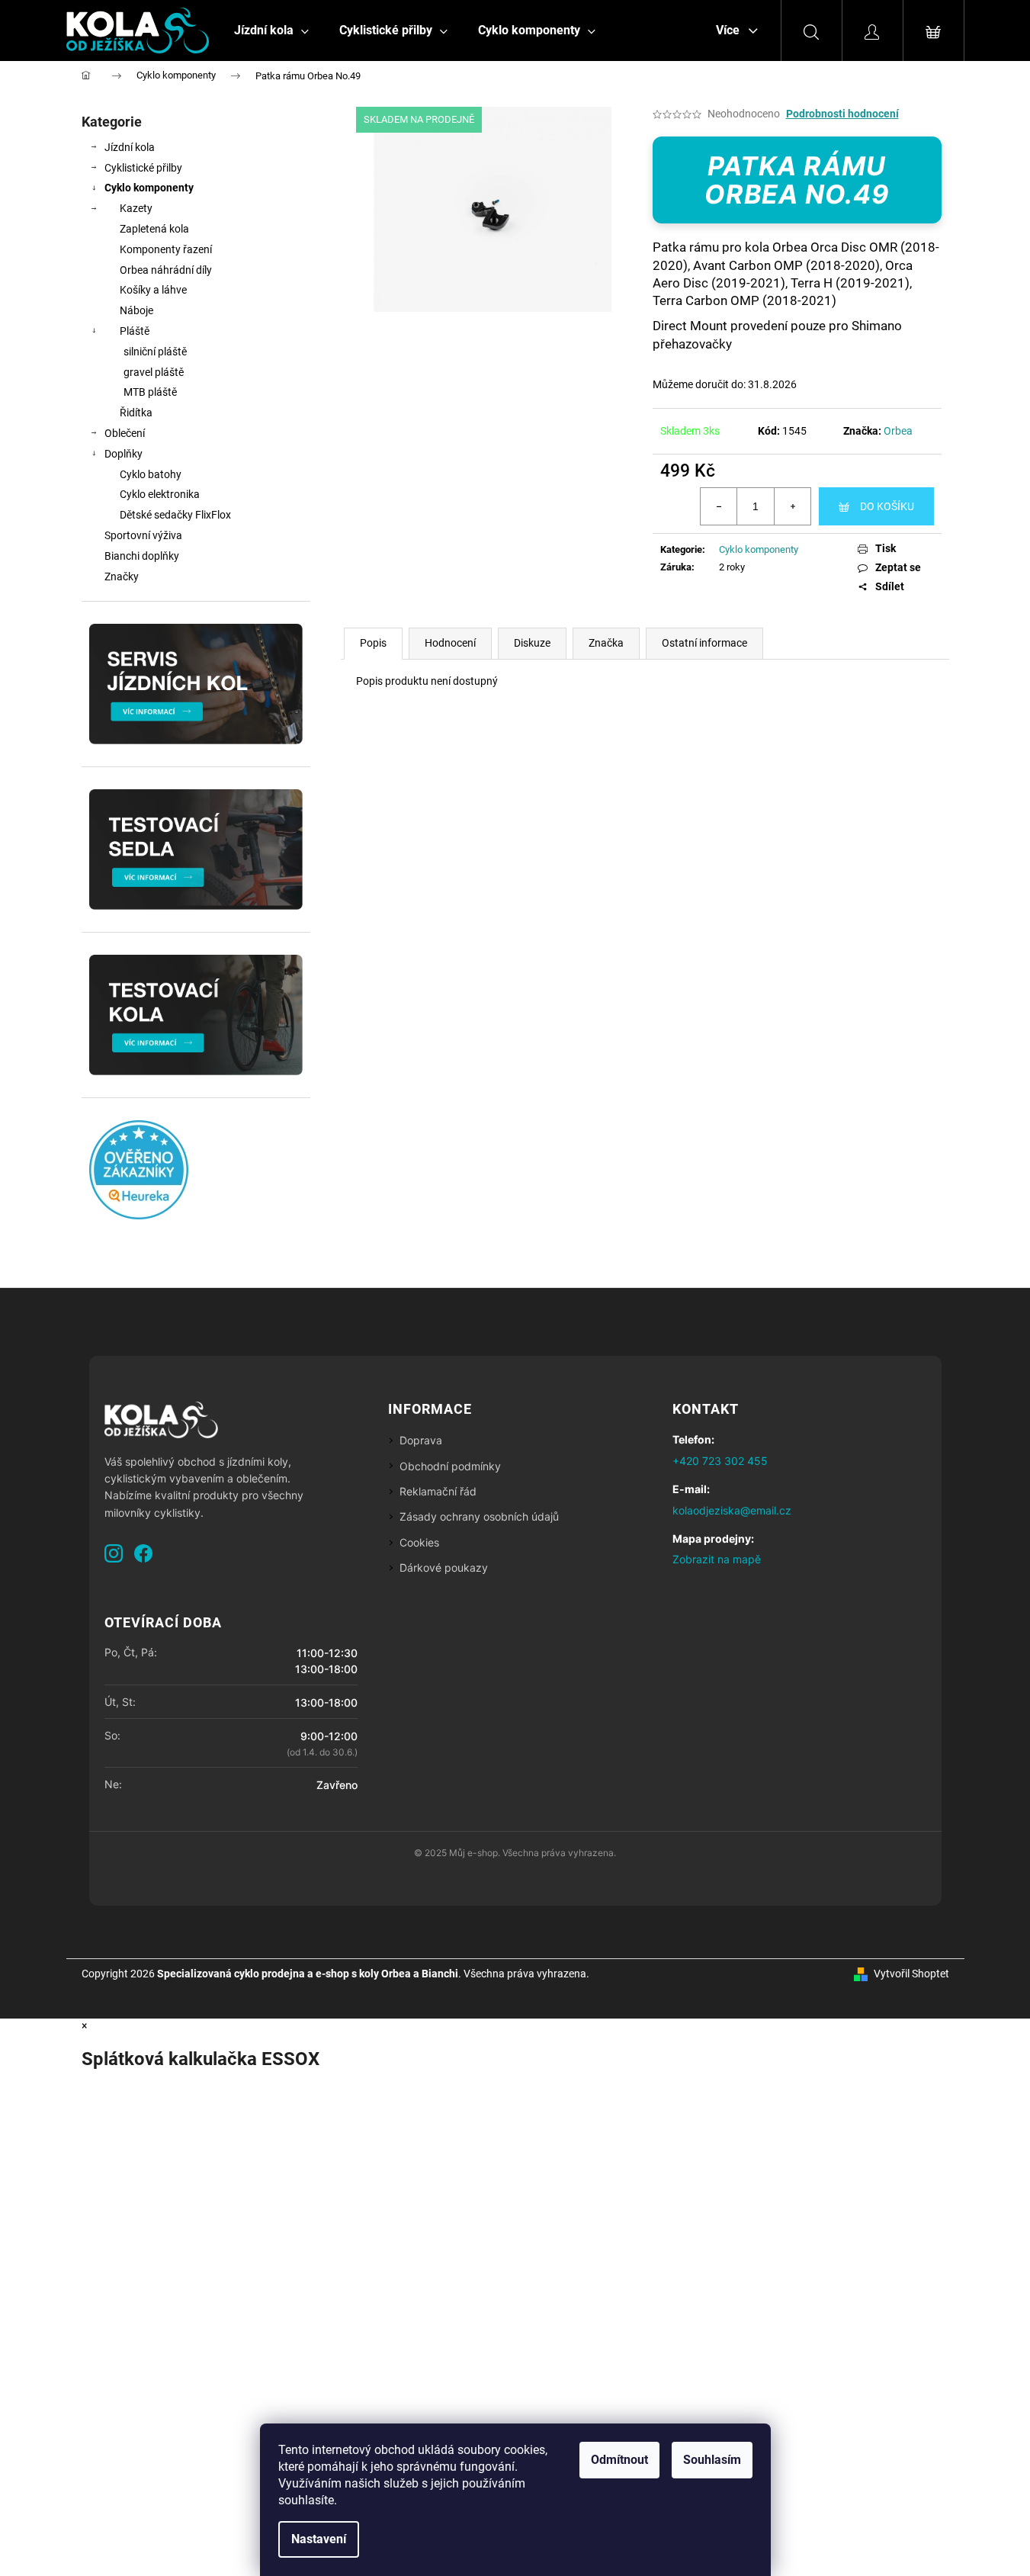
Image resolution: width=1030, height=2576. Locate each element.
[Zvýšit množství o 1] (792, 506)
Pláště (135, 331)
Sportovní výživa (143, 535)
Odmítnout (619, 2460)
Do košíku (887, 506)
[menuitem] (271, 29)
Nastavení (319, 2539)
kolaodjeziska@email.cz (732, 1510)
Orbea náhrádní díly (166, 270)
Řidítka (136, 413)
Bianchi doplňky (142, 556)
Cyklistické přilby (143, 168)
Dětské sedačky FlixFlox (175, 515)
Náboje (136, 310)
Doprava (421, 1440)
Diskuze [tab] (532, 643)
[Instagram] (114, 1553)
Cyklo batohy (151, 474)
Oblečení (125, 433)
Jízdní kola (130, 147)
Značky (122, 577)
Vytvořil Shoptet (911, 1974)
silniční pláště (155, 352)
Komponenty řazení (166, 249)
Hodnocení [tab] (450, 643)
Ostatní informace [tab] (704, 643)
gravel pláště (154, 372)
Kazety (136, 208)
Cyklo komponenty (149, 188)
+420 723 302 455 (720, 1461)
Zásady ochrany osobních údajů (479, 1516)
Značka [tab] (606, 643)
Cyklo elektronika (160, 494)
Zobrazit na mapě (717, 1559)
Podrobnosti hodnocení (842, 114)
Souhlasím (712, 2460)
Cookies (419, 1542)
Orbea (898, 431)
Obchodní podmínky (450, 1466)
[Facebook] (143, 1553)
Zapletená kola (154, 229)
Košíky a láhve (153, 290)
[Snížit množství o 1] (719, 506)
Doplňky (124, 454)
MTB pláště (150, 392)
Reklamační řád (438, 1491)
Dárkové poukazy (444, 1567)
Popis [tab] (373, 643)
